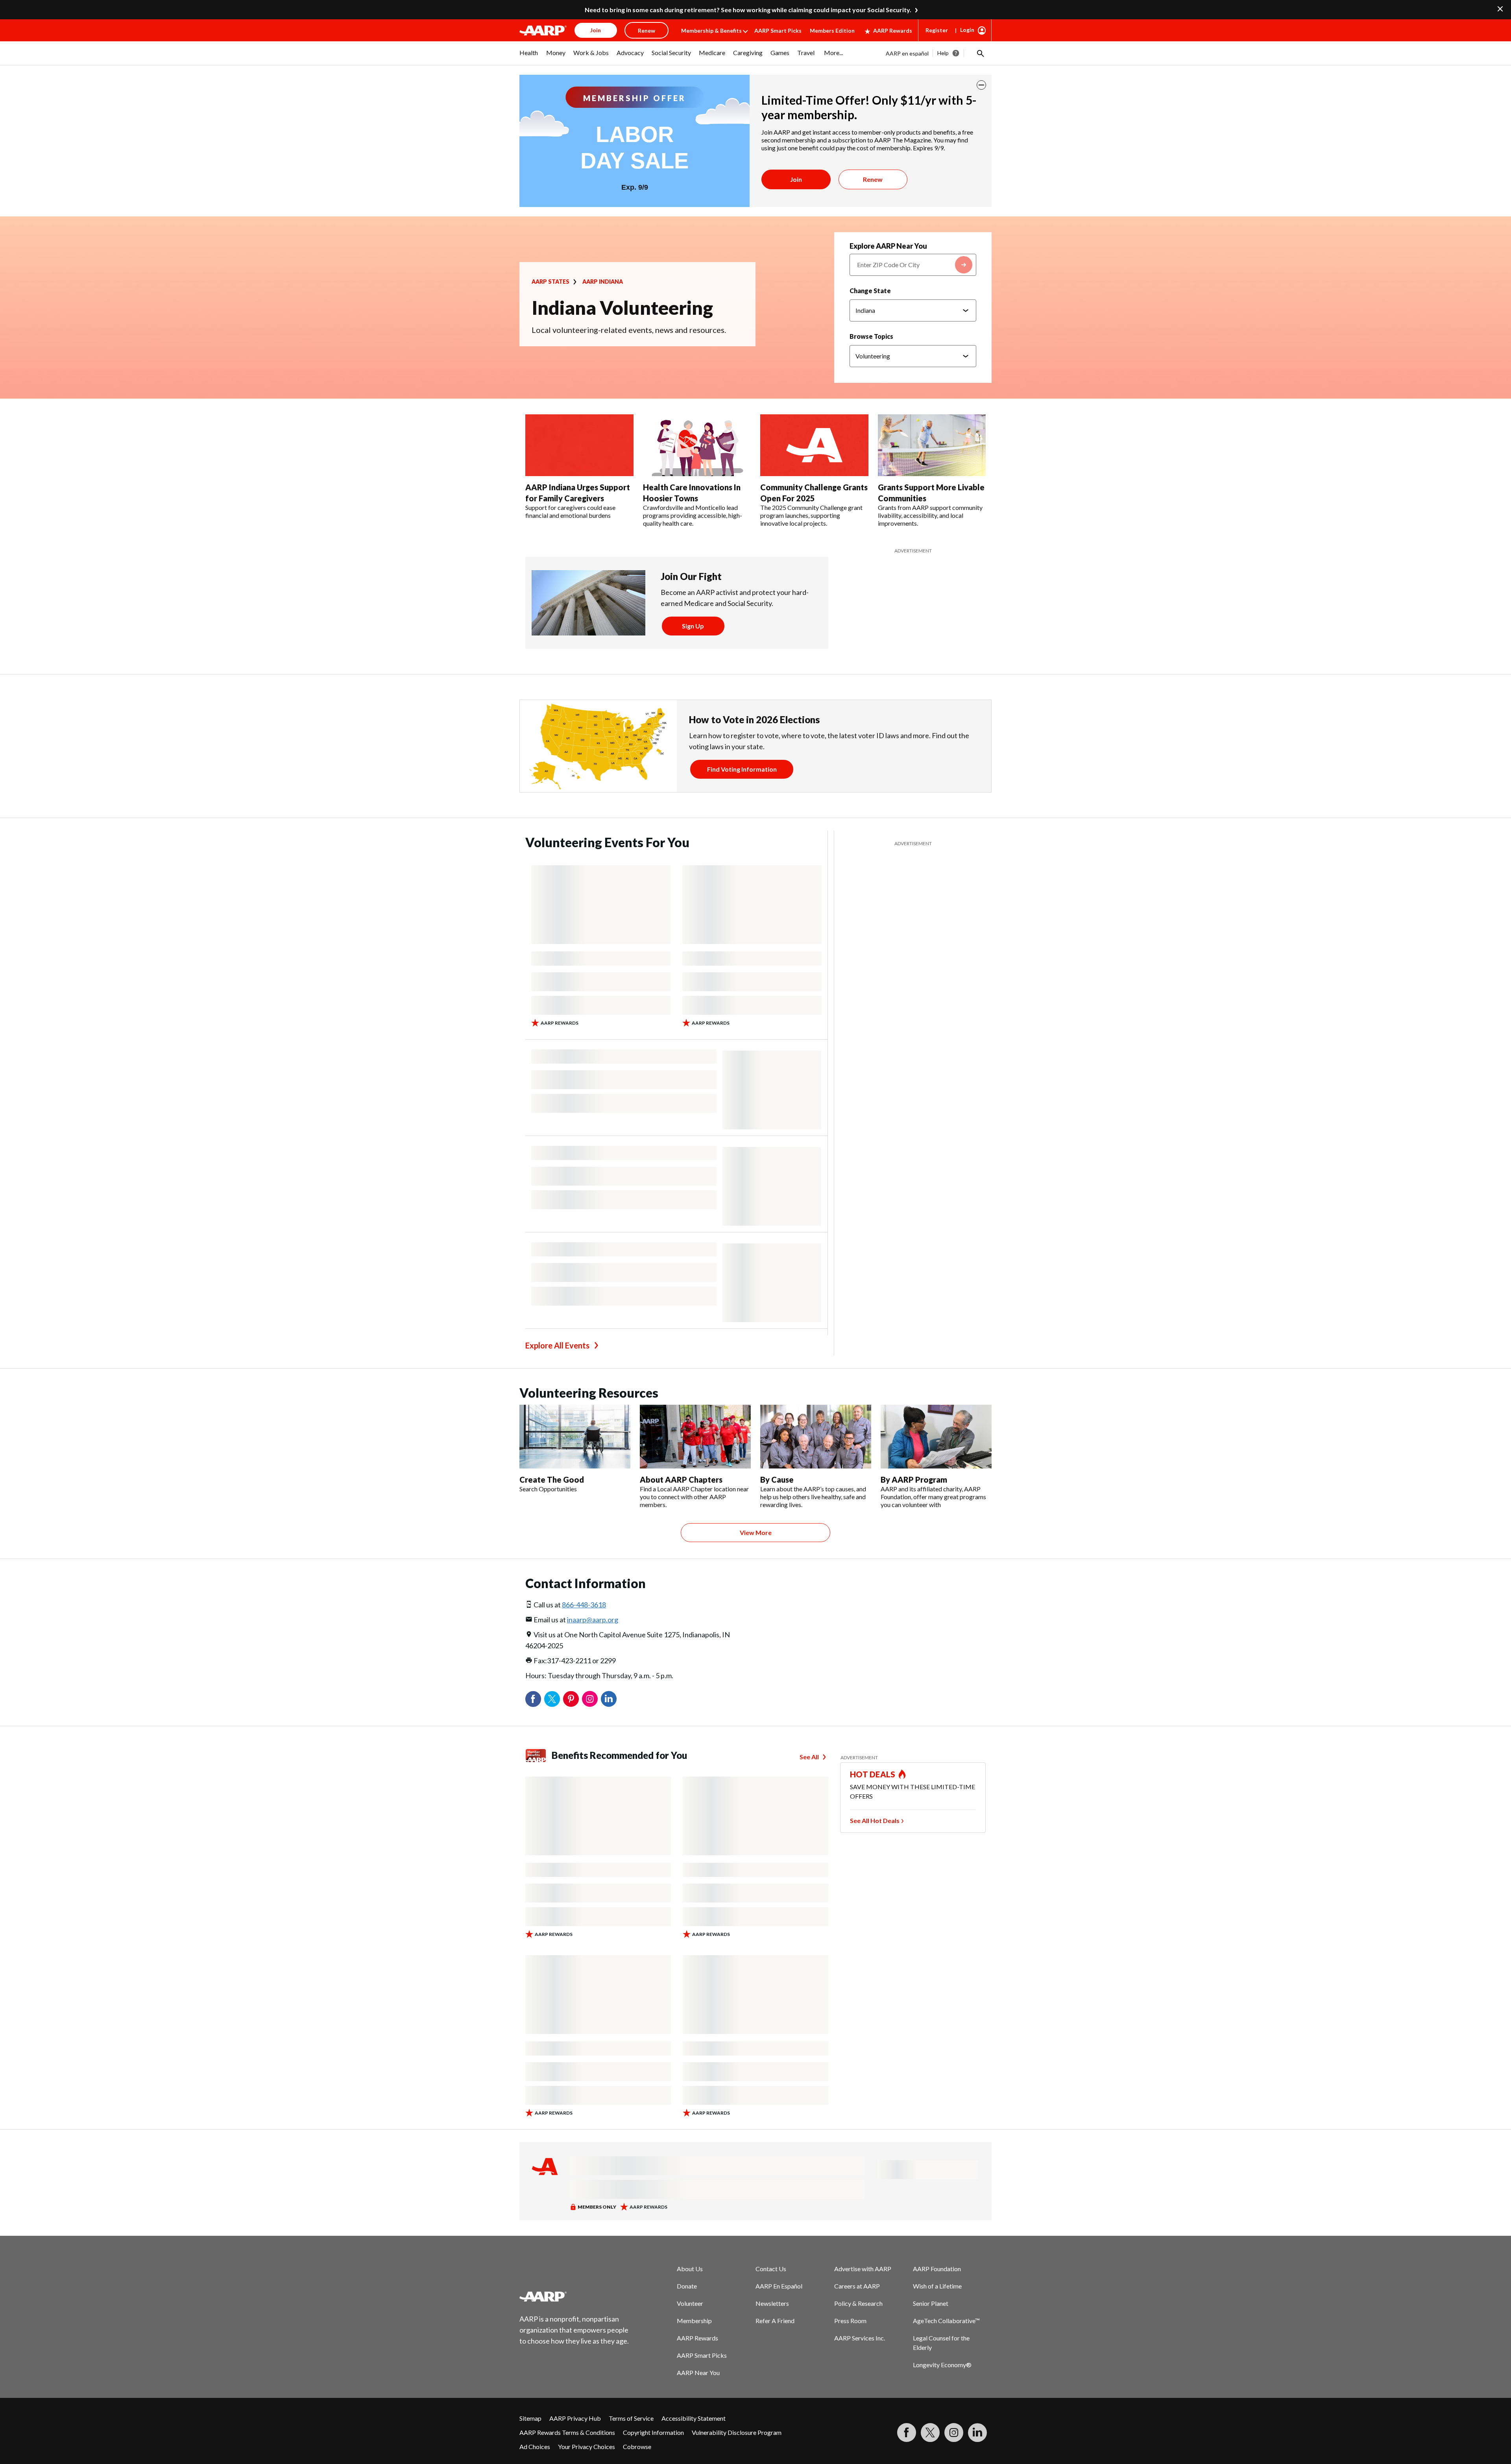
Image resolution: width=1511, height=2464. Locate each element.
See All (809, 1757)
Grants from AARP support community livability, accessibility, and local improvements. (930, 515)
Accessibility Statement (694, 2418)
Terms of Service (631, 2418)
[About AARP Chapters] (695, 1437)
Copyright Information (653, 2432)
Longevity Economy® (942, 2365)
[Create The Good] (575, 1437)
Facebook (533, 1699)
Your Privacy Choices (586, 2446)
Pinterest (571, 1699)
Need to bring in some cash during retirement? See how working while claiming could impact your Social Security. (748, 10)
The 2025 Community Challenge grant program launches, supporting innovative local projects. (811, 515)
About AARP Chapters (681, 1480)
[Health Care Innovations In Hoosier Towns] (697, 445)
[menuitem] (529, 57)
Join (796, 179)
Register (937, 30)
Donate (687, 2286)
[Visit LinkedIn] (977, 2433)
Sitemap (530, 2418)
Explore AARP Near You (888, 246)
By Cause (777, 1480)
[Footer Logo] (574, 2296)
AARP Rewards (893, 30)
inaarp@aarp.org (593, 1620)
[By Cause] (816, 1437)
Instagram (590, 1699)
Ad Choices (535, 2446)
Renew (873, 179)
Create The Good (552, 1480)
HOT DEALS (873, 1774)
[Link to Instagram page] (954, 2433)
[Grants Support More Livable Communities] (932, 445)
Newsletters (772, 2303)
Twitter (552, 1699)
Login (967, 30)
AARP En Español (779, 2286)
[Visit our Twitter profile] (930, 2433)
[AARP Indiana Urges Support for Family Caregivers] (579, 445)
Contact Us (771, 2269)
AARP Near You (698, 2373)
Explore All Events (557, 1345)
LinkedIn (609, 1699)
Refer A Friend (775, 2321)
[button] (980, 53)
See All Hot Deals (875, 1820)
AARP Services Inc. (860, 2338)
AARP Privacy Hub (575, 2418)
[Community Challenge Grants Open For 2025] (814, 445)
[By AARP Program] (936, 1437)
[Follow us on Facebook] (907, 2433)
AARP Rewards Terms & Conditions (567, 2432)
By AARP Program (914, 1480)
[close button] (981, 85)
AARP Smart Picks (778, 30)
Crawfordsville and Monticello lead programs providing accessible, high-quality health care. (693, 515)
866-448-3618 (584, 1605)
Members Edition (832, 30)
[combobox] (913, 265)
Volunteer (690, 2303)
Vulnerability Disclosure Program (737, 2432)
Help (943, 53)
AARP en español (907, 53)
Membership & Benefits (711, 30)
